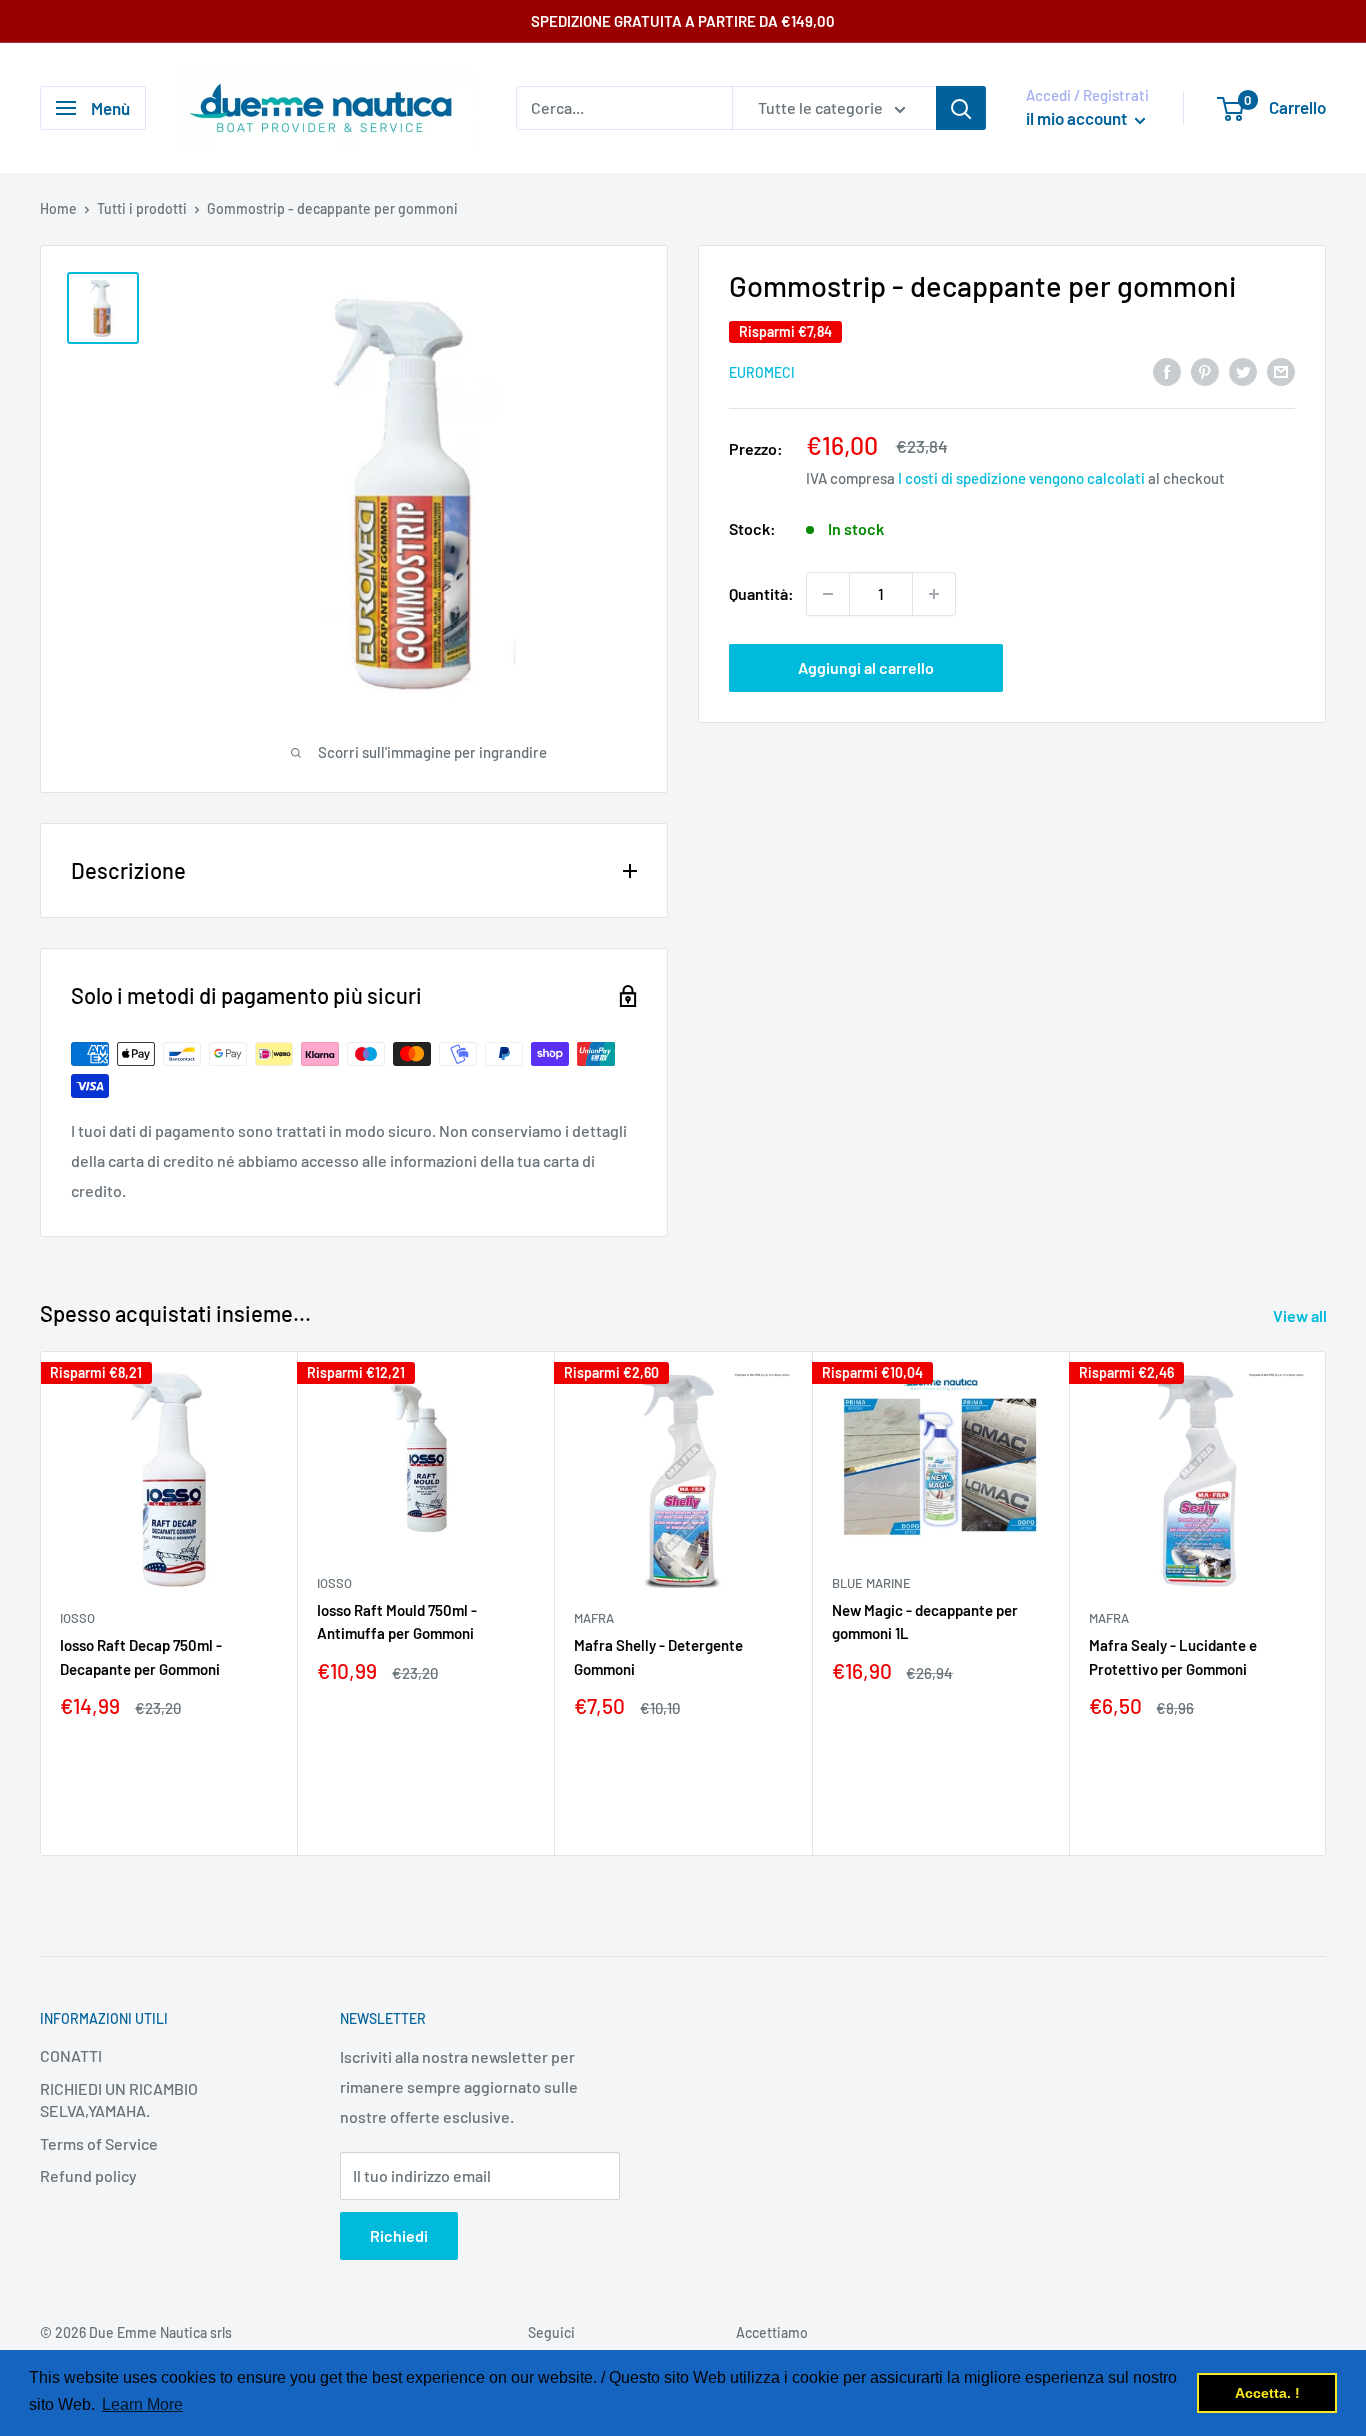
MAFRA (594, 1618)
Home (58, 208)
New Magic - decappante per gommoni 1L (925, 1621)
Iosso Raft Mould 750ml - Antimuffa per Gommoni (397, 1621)
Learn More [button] (142, 2404)
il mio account (1078, 118)
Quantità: (761, 593)
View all (1301, 1315)
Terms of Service (99, 2143)
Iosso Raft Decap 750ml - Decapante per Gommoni (141, 1656)
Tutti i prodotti (142, 208)
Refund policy (88, 2175)
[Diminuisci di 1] (828, 594)
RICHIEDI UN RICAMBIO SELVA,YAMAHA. (119, 2099)
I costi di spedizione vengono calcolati (1021, 478)
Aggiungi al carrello (866, 667)
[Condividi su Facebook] (1167, 370)
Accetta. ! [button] (1267, 2393)
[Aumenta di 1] (934, 594)
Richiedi (399, 2235)
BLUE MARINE (871, 1583)
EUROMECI (762, 372)
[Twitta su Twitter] (1243, 370)
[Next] (1326, 1603)
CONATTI (71, 2055)
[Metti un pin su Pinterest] (1205, 370)
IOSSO (77, 1618)
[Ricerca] (961, 108)
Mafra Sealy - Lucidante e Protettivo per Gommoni (1173, 1656)
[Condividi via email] (1281, 370)
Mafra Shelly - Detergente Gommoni (658, 1656)
